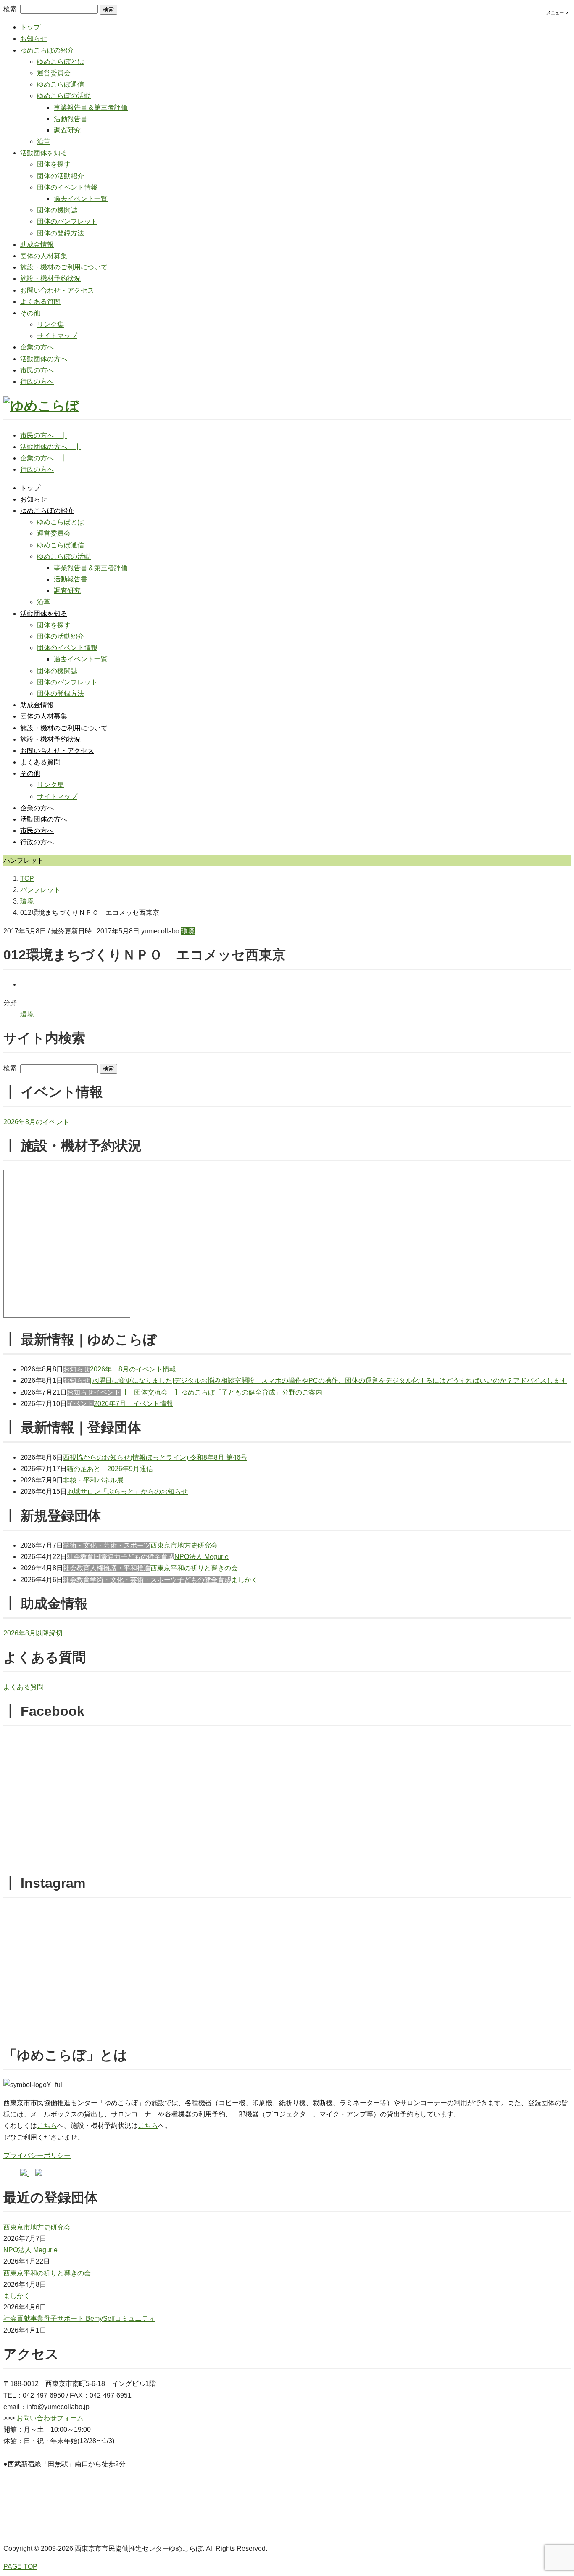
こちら (47, 2126)
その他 (30, 313)
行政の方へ (37, 382)
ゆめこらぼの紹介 (47, 50)
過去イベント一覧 (81, 199)
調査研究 (67, 130)
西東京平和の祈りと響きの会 (194, 1568)
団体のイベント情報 (67, 187)
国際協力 (107, 1557)
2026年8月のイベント (36, 1122)
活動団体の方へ (44, 359)
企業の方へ (37, 347)
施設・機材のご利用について (64, 267)
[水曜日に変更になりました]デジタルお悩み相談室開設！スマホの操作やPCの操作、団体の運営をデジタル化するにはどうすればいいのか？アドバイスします (328, 1380)
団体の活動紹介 (61, 176)
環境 (188, 931)
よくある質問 (40, 302)
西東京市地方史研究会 (184, 1545)
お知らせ (34, 38)
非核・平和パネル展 (93, 1480)
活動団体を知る (44, 153)
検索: (11, 9)
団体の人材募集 (44, 256)
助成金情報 (37, 244)
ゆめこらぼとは (61, 62)
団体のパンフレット (67, 221)
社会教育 (80, 1557)
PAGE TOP (20, 2567)
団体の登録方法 (61, 233)
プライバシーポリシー (37, 2155)
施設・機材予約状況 (50, 279)
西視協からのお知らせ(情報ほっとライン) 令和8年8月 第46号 (155, 1457)
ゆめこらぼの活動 (64, 96)
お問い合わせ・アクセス (57, 290)
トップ (30, 27)
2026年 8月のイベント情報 (133, 1369)
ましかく (245, 1580)
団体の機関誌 (57, 210)
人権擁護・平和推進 (120, 1568)
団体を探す (54, 164)
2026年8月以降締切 (33, 1633)
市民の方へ (37, 370)
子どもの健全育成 (147, 1557)
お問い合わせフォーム (50, 2418)
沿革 (44, 141)
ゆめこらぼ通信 (61, 84)
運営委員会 (54, 73)
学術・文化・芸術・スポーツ (107, 1545)
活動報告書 (71, 119)
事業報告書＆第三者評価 (91, 107)
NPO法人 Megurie (201, 1557)
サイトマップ (57, 336)
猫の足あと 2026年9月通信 (110, 1469)
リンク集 (50, 324)
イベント (107, 1392)
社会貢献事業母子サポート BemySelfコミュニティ (79, 2318)
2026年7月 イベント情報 (133, 1404)
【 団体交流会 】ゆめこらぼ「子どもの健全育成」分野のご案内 (221, 1392)
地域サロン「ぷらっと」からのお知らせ (127, 1491)
